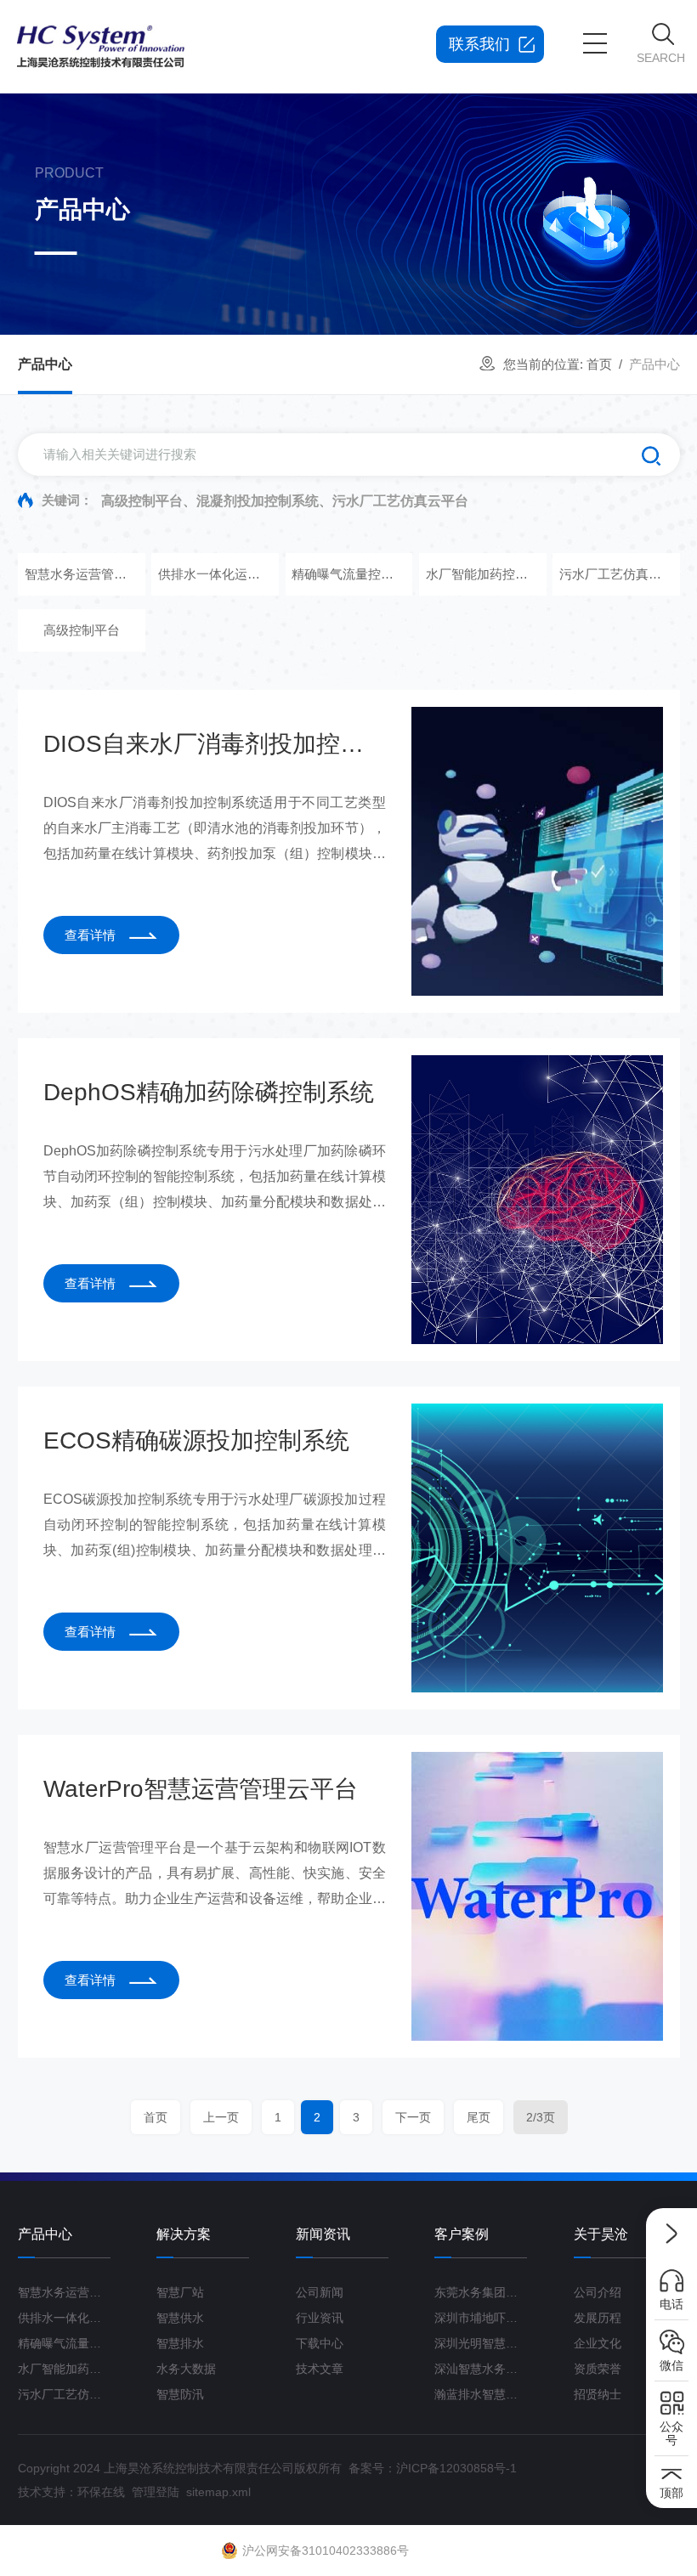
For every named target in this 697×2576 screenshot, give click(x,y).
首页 (599, 364)
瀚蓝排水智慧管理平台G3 (481, 2394)
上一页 (220, 2117)
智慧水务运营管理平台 (81, 574)
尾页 (478, 2117)
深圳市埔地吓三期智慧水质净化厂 (481, 2318)
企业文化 (598, 2343)
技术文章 (320, 2369)
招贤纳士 (598, 2394)
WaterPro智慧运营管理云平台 (201, 1789)
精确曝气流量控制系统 (348, 574)
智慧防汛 (180, 2394)
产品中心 (45, 364)
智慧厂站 (180, 2292)
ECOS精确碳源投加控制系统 (196, 1441)
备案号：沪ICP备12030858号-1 (433, 2468)
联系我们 (479, 44)
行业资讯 (320, 2318)
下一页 (412, 2117)
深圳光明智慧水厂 (481, 2343)
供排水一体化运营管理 (215, 574)
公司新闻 (320, 2292)
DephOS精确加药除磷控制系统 (209, 1092)
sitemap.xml (218, 2492)
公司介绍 (598, 2292)
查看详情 (90, 935)
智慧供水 (180, 2318)
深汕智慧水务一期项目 (481, 2369)
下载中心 (320, 2343)
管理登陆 (156, 2492)
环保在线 (101, 2492)
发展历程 (598, 2318)
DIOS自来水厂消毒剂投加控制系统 (215, 744)
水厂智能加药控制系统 (482, 574)
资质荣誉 (598, 2369)
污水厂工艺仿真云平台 (616, 574)
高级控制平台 (81, 630)
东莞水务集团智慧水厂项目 (481, 2292)
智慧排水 (180, 2343)
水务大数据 (186, 2369)
